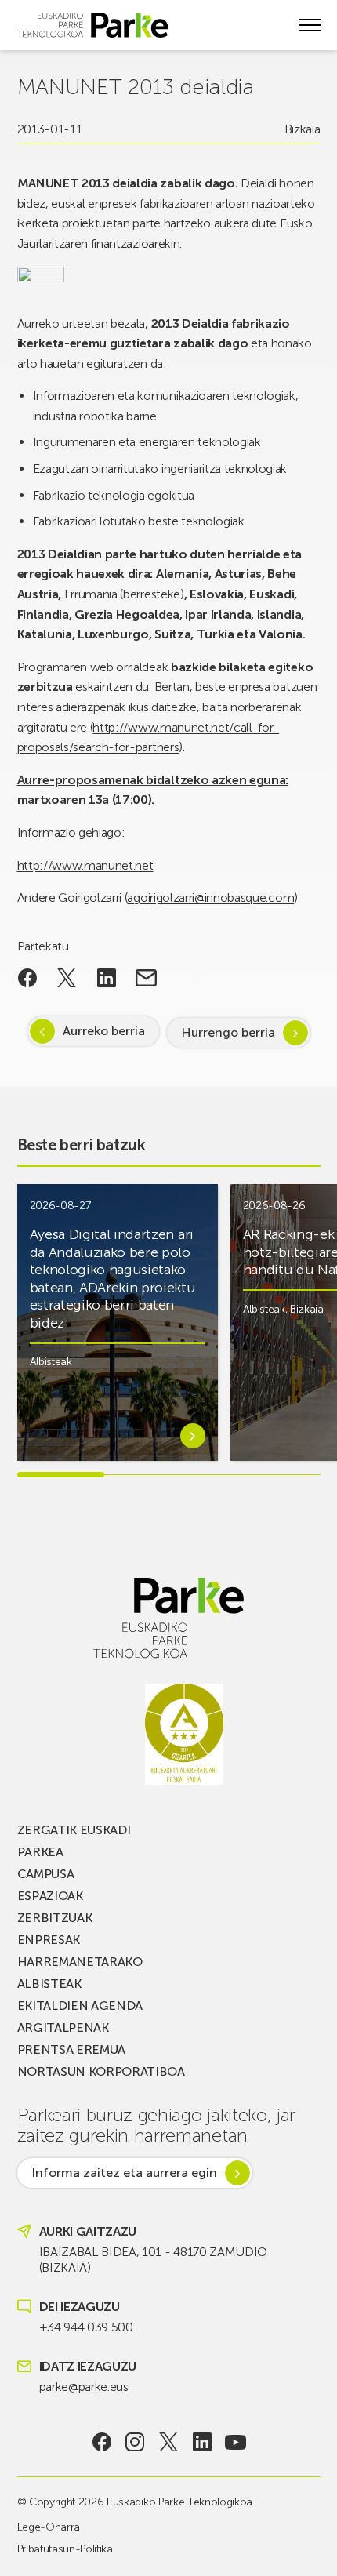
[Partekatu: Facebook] (28, 978)
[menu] (310, 25)
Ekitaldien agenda (80, 2006)
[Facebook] (101, 2442)
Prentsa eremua (72, 2049)
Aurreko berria (104, 1031)
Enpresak (49, 1940)
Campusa (46, 1874)
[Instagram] (135, 2442)
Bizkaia (303, 129)
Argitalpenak (63, 2027)
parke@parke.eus (84, 2387)
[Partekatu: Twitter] (67, 978)
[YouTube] (236, 2442)
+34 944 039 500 (86, 2327)
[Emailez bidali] (146, 978)
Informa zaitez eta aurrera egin (124, 2173)
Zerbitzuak (55, 1918)
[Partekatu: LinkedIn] (107, 978)
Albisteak (51, 1362)
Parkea (40, 1852)
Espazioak (50, 1896)
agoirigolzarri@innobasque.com (210, 897)
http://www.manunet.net (85, 865)
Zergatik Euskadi (74, 1830)
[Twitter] (169, 2442)
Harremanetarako (80, 1962)
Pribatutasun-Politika (65, 2549)
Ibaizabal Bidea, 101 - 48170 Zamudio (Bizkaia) (153, 2260)
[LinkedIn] (202, 2442)
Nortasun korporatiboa (101, 2071)
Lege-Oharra (49, 2527)
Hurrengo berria (228, 1032)
